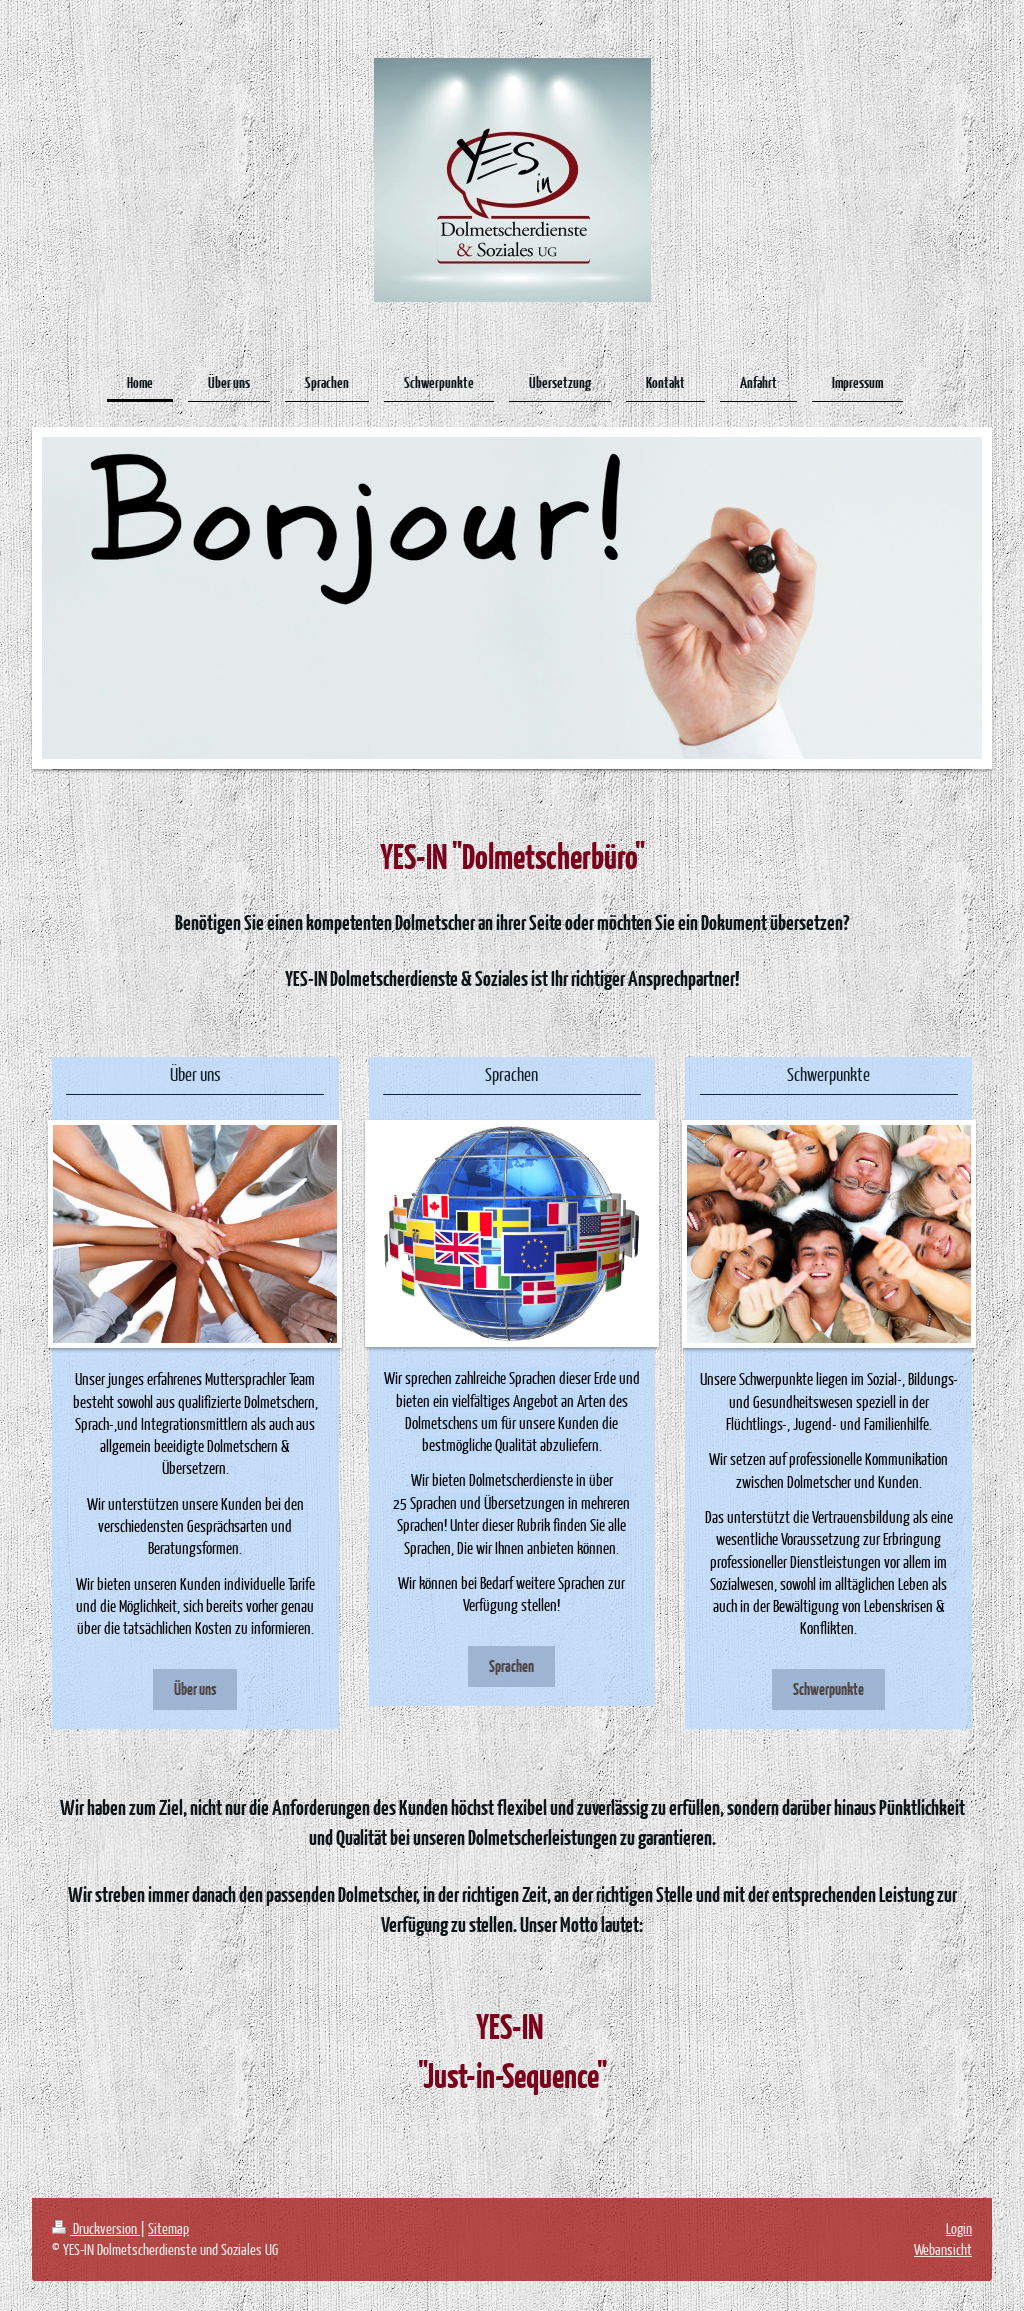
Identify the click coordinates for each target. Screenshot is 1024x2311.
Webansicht (943, 2249)
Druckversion (105, 2228)
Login (959, 2228)
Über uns (195, 1688)
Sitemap (168, 2228)
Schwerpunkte (828, 1688)
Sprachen (511, 1665)
